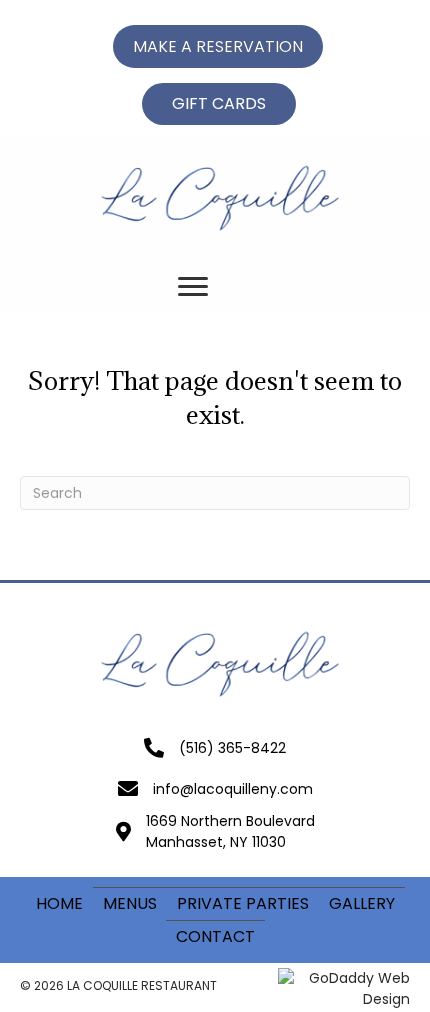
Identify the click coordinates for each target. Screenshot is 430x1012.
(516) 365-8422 (232, 748)
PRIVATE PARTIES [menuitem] (243, 903)
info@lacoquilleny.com (233, 789)
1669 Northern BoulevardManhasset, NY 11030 (230, 831)
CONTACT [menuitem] (215, 936)
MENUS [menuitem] (130, 903)
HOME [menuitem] (59, 903)
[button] (218, 46)
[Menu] (193, 287)
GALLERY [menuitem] (362, 903)
